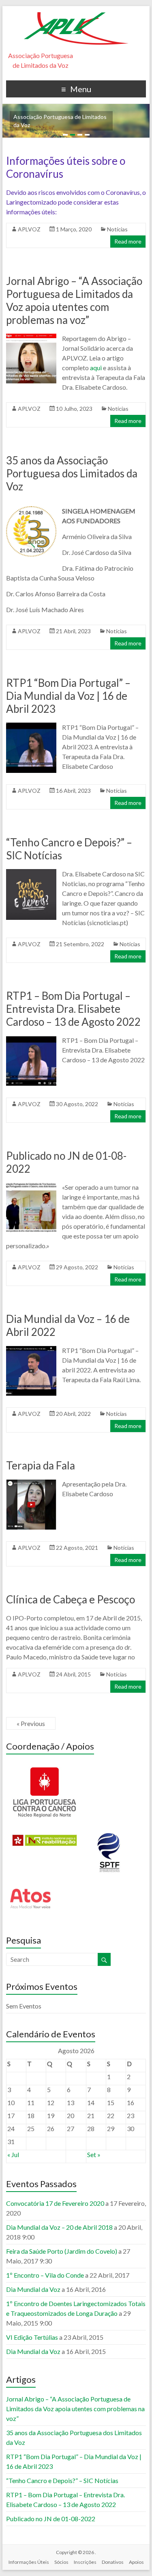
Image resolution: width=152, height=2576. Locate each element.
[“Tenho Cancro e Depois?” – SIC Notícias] (31, 873)
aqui (96, 368)
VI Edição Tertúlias (32, 2337)
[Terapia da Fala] (31, 1483)
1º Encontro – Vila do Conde (45, 2275)
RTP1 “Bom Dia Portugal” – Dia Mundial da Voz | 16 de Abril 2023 (68, 696)
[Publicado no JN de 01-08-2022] (31, 1186)
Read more (128, 241)
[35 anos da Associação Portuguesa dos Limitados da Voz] (31, 510)
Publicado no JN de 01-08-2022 (51, 2519)
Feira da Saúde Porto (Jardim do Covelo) (62, 2251)
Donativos (113, 2562)
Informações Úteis (29, 2562)
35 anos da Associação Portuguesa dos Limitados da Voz (72, 473)
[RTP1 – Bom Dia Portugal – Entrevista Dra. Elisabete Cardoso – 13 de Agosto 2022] (31, 1039)
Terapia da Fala (41, 1465)
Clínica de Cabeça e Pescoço (71, 1599)
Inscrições (85, 2562)
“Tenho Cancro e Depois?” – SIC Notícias (62, 2480)
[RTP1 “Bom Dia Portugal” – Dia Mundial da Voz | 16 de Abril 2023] (31, 726)
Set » (94, 2154)
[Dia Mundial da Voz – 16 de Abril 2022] (31, 1349)
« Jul (13, 2154)
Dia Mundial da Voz (33, 2289)
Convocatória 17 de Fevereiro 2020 (55, 2203)
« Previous (31, 1723)
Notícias (117, 229)
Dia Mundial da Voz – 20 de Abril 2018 (59, 2227)
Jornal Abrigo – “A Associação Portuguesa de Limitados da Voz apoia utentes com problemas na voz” (74, 300)
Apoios (136, 2562)
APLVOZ (29, 229)
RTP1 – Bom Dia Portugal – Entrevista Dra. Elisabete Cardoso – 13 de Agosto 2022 (73, 1009)
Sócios (61, 2562)
